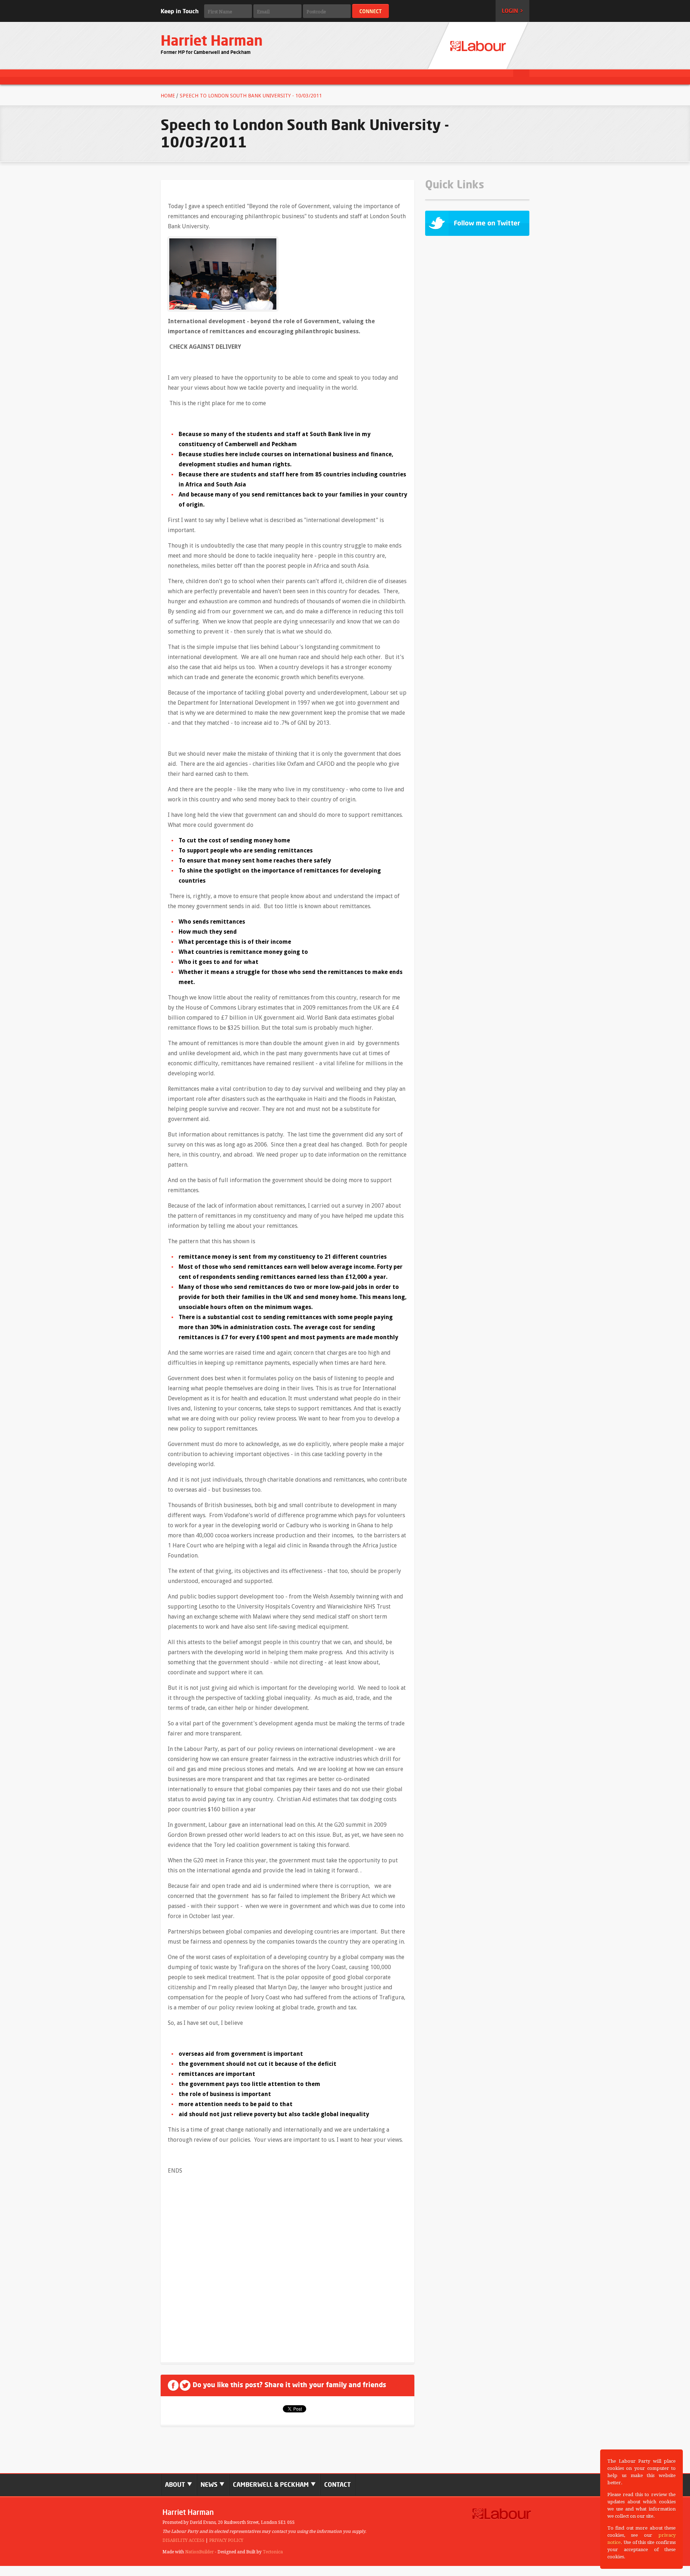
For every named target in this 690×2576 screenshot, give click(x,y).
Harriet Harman (212, 40)
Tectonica (273, 2552)
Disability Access (183, 2540)
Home (168, 96)
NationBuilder (199, 2552)
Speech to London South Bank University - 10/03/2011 (251, 96)
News (210, 2485)
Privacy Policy (226, 2540)
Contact (337, 2485)
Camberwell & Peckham (272, 2485)
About (176, 2485)
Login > (512, 11)
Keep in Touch (180, 11)
